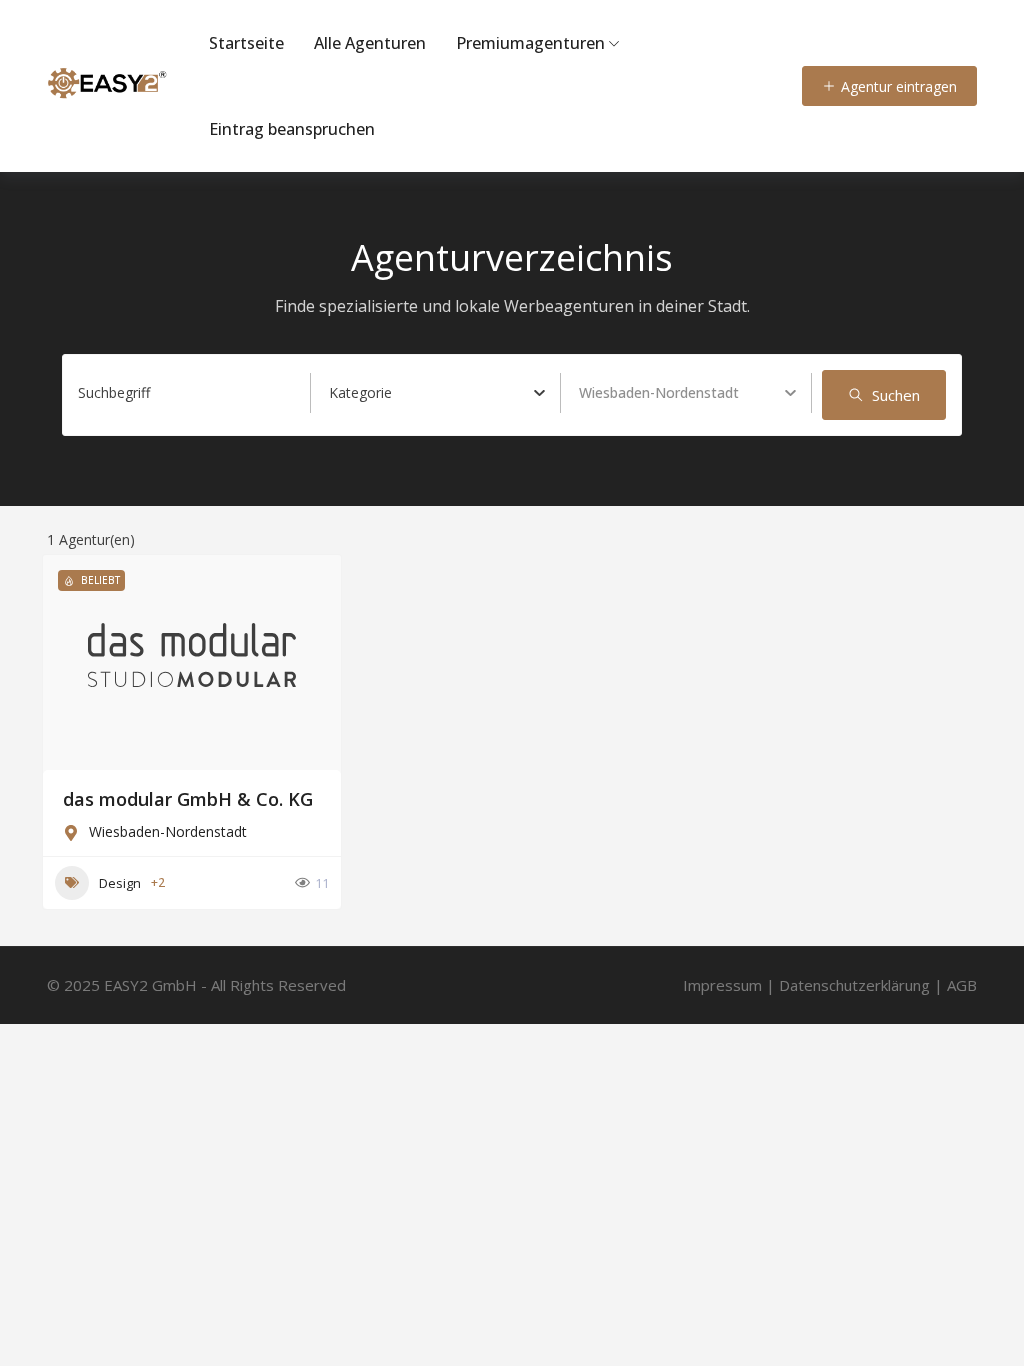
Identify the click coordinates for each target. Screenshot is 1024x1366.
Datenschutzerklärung (854, 985)
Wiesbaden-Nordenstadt (168, 831)
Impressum (722, 985)
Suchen (896, 395)
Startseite (246, 43)
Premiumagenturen (530, 43)
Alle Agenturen (370, 43)
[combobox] (437, 393)
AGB (962, 985)
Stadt (596, 392)
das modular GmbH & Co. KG (188, 799)
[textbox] (360, 393)
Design (120, 883)
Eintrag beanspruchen (292, 129)
